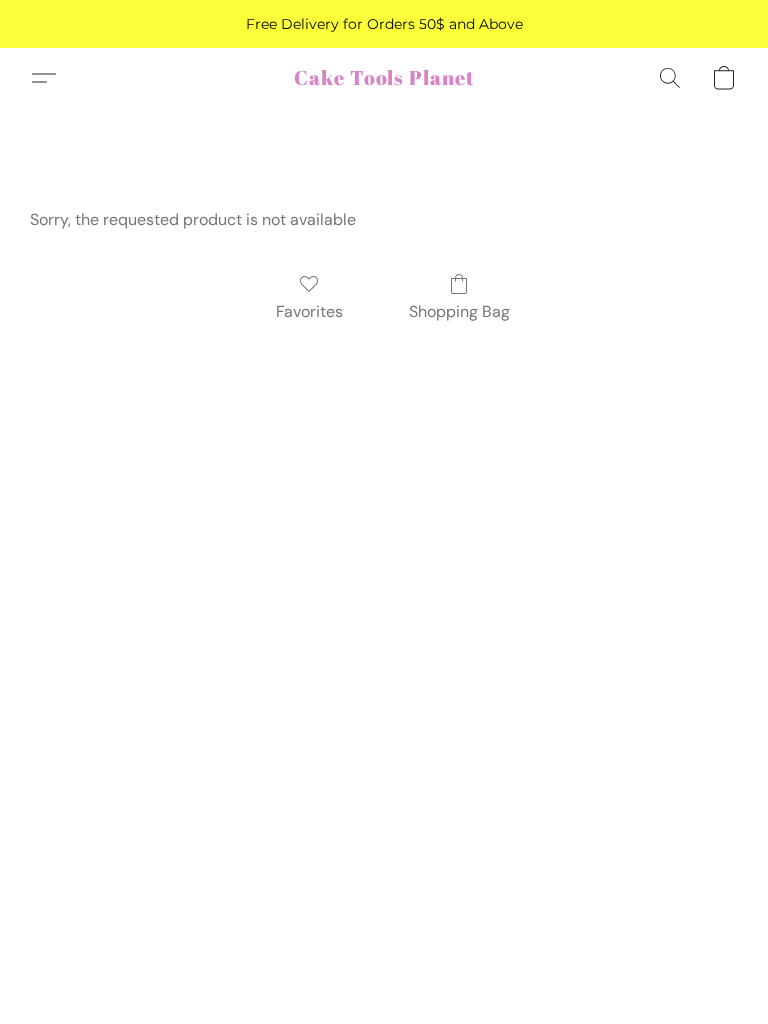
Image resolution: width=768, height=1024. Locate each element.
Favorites (309, 311)
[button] (384, 78)
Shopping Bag (459, 311)
